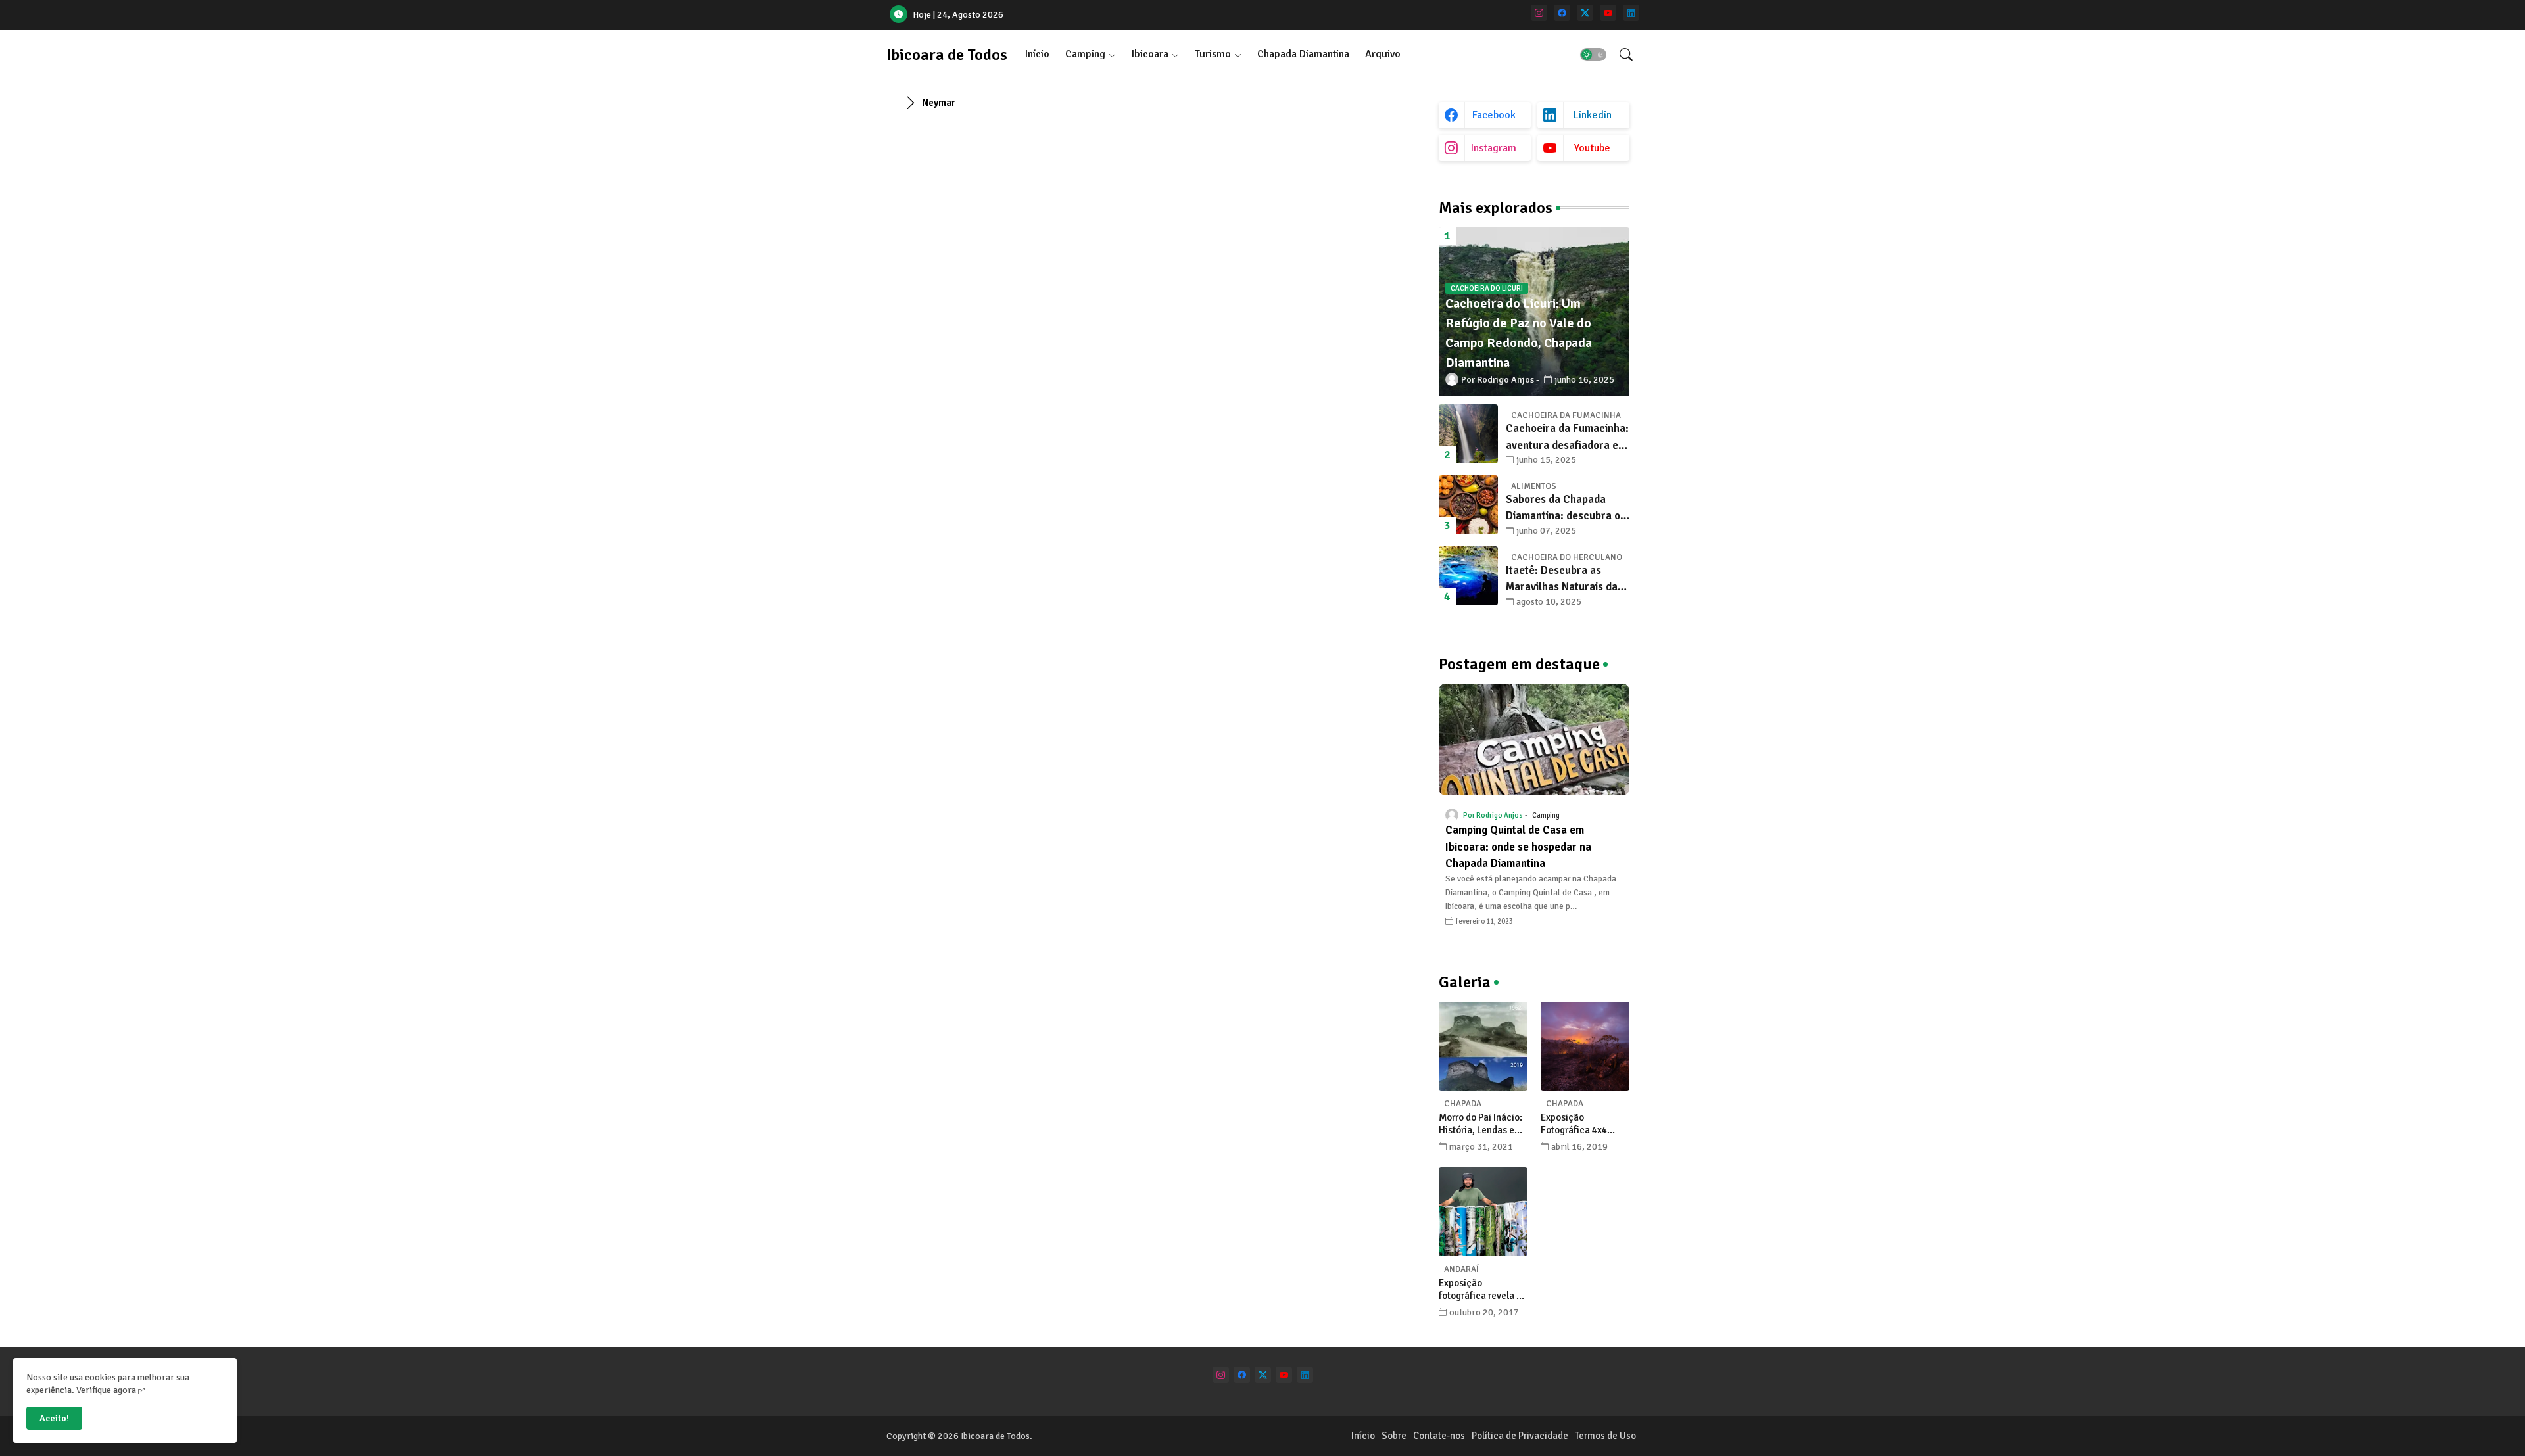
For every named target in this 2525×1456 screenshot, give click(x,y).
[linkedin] (1631, 13)
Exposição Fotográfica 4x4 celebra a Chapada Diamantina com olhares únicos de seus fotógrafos (1580, 1124)
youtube (1592, 148)
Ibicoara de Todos (947, 55)
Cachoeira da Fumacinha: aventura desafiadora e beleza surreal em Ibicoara (1567, 437)
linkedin (1593, 115)
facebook (1494, 115)
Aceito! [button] (54, 1418)
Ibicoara (1150, 54)
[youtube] (1608, 13)
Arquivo (1383, 54)
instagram (1494, 148)
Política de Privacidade (1520, 1436)
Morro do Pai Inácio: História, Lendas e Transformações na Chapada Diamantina (1483, 1124)
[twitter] (1585, 13)
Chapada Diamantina (1303, 54)
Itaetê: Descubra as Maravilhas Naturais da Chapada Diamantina (1562, 579)
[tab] (1037, 54)
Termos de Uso (1605, 1436)
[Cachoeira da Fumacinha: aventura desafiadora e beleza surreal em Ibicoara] (1468, 434)
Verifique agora (106, 1390)
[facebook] (1562, 13)
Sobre (1394, 1436)
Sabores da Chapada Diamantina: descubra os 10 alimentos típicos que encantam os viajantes (1566, 508)
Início (1037, 54)
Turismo (1213, 54)
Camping (1085, 54)
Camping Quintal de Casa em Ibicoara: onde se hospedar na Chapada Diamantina (1518, 847)
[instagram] (1539, 13)
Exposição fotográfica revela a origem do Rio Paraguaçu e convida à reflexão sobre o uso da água (1483, 1290)
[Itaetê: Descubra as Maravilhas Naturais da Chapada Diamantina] (1468, 576)
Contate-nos (1439, 1436)
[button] (1593, 55)
